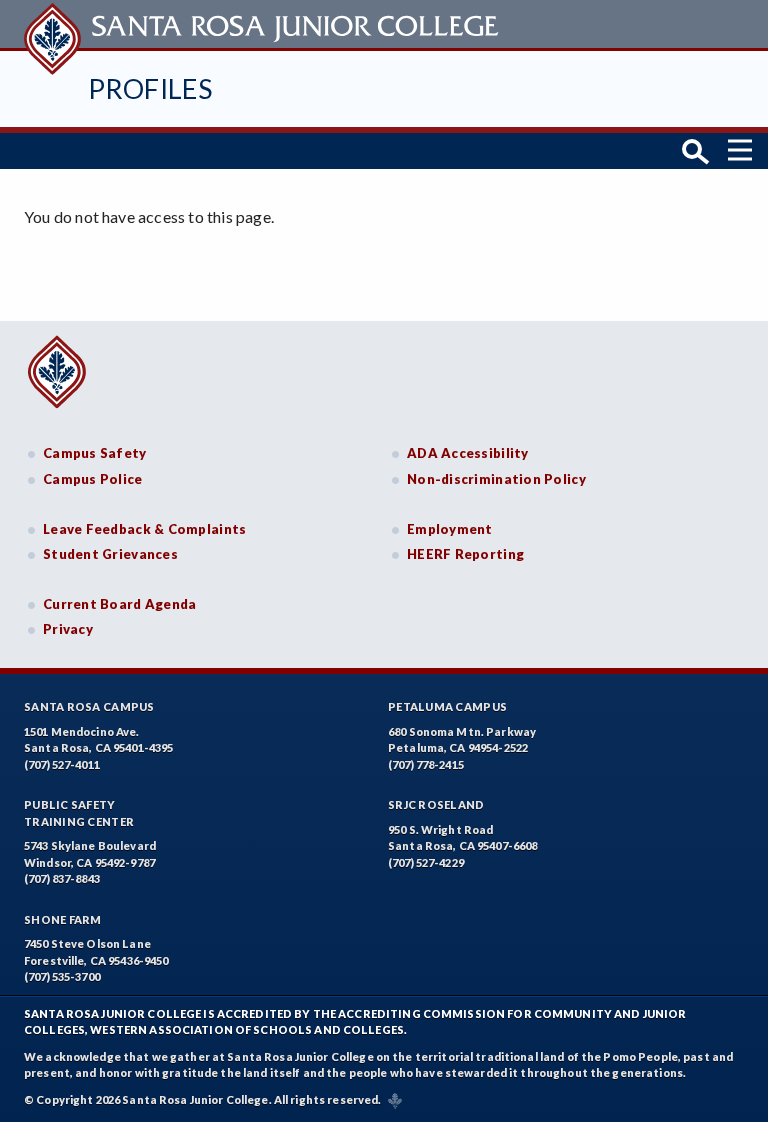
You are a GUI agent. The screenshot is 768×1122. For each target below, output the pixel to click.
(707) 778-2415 (426, 764)
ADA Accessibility (468, 453)
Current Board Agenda (120, 604)
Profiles (150, 88)
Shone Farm (63, 919)
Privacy (68, 629)
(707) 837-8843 (62, 878)
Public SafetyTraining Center (79, 813)
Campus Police (93, 479)
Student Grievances (110, 554)
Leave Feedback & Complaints (144, 529)
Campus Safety (95, 453)
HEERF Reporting (465, 554)
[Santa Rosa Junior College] (264, 24)
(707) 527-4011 (62, 764)
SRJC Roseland (436, 804)
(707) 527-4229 (426, 862)
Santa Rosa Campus (89, 706)
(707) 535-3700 (62, 976)
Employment (450, 529)
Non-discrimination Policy (496, 479)
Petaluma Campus (447, 706)
